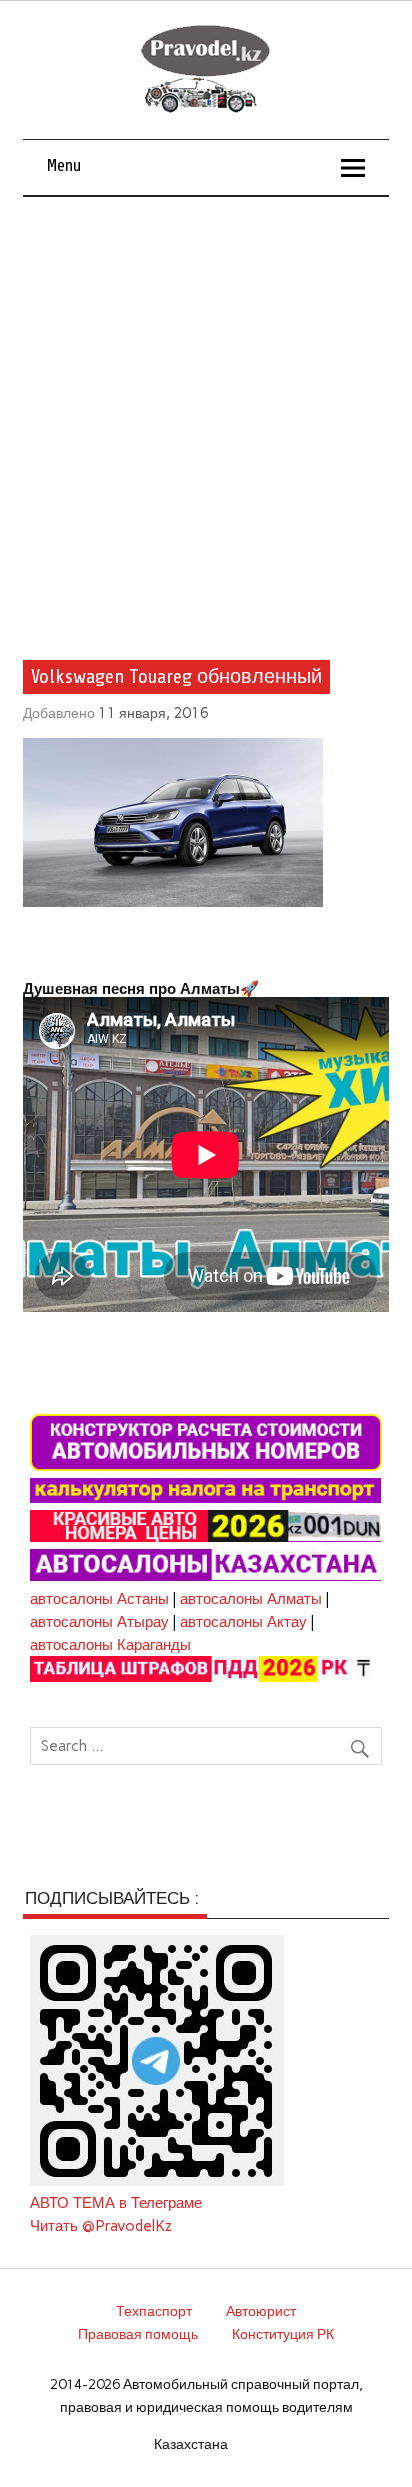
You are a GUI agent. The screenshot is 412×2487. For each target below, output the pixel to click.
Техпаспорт (154, 2311)
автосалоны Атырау (99, 1622)
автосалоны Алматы (251, 1599)
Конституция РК (283, 2334)
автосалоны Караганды (110, 1645)
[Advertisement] (206, 413)
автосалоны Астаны (99, 1599)
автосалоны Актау (243, 1622)
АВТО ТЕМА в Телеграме (116, 2203)
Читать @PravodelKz (101, 2226)
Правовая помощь (138, 2334)
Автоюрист (261, 2311)
